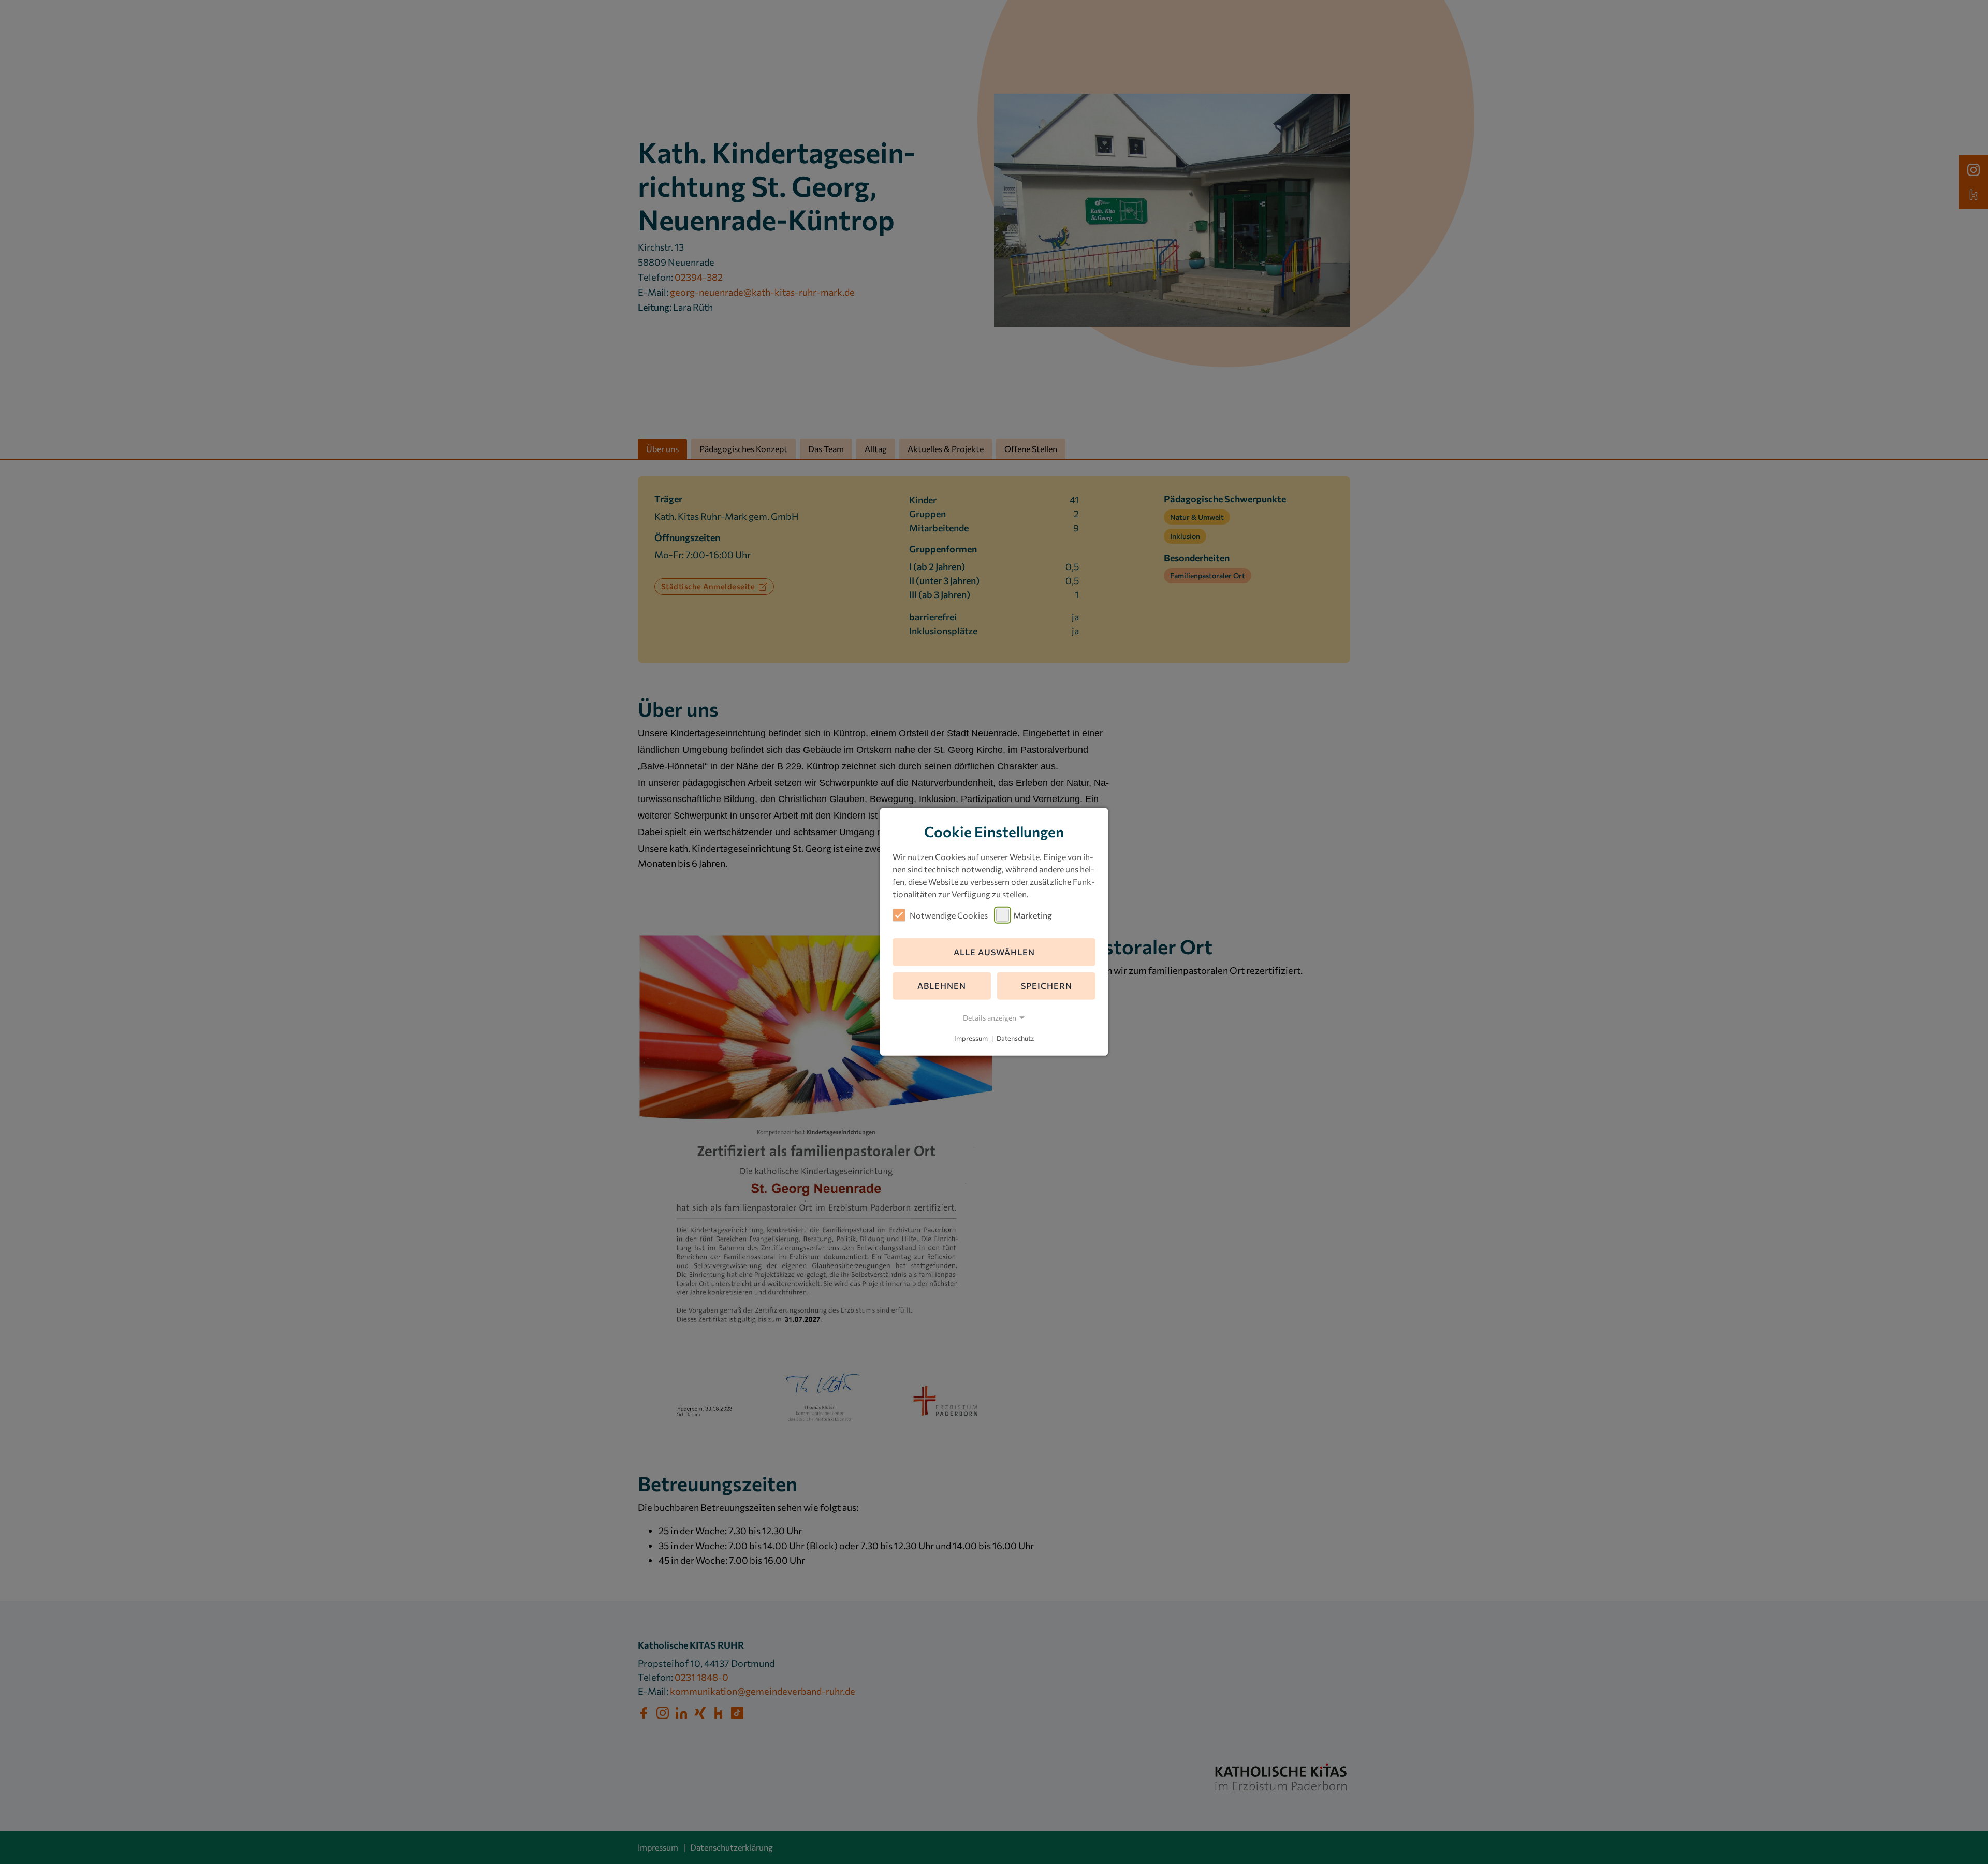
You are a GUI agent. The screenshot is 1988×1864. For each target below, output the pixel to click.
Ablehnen (942, 986)
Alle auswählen (994, 952)
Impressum (971, 1038)
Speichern (1047, 986)
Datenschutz (1015, 1038)
